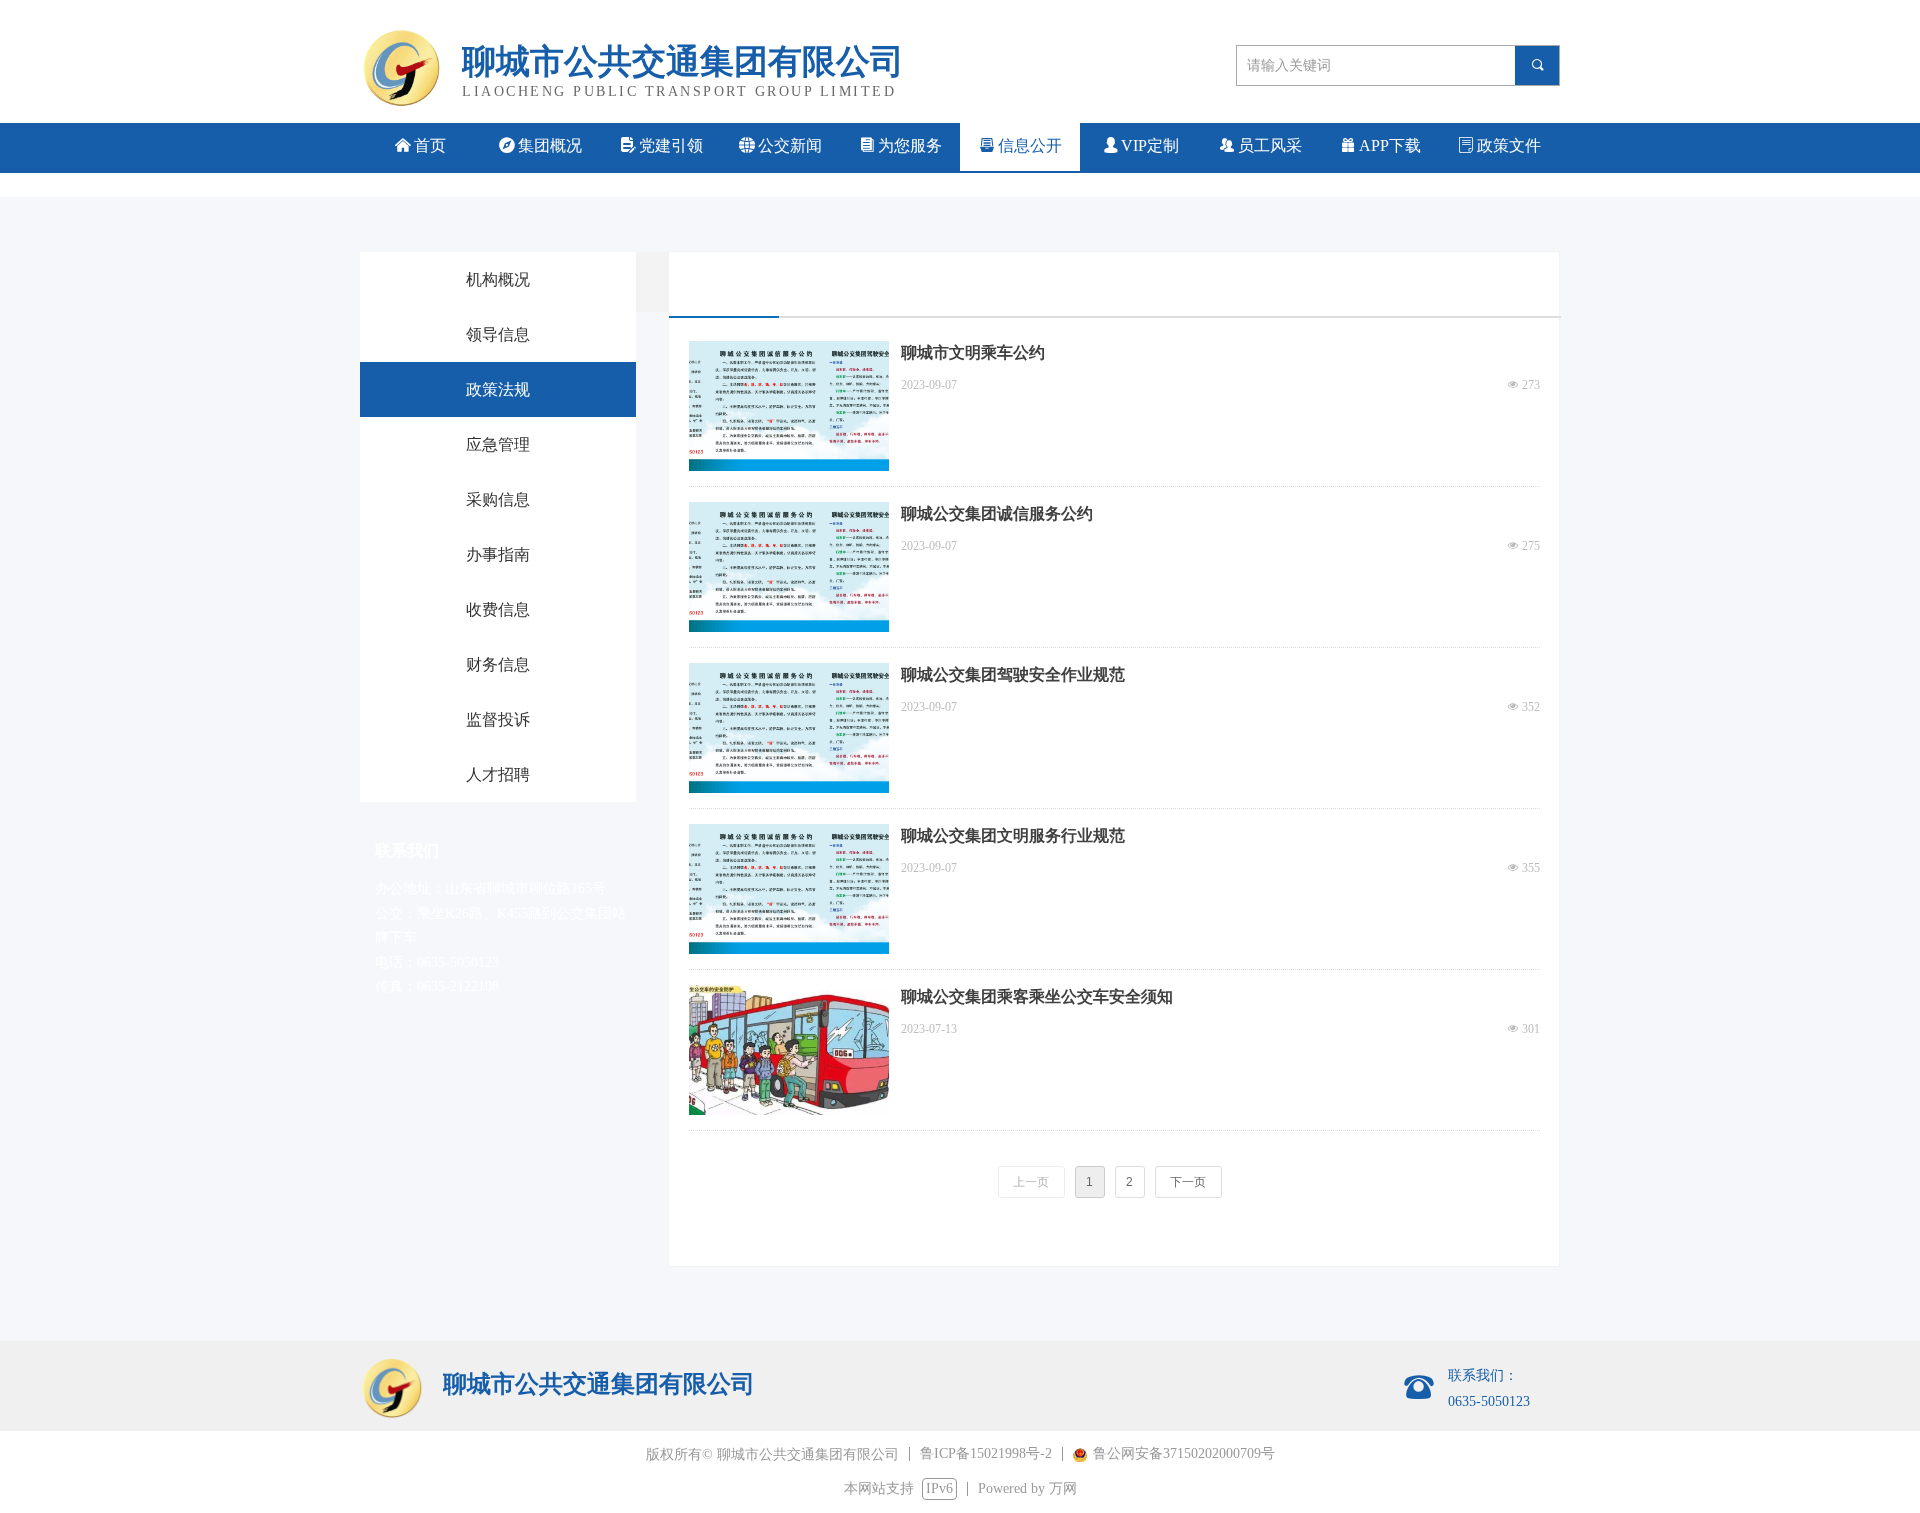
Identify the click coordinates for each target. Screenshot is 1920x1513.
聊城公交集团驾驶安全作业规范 (1013, 674)
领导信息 (498, 334)
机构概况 (498, 279)
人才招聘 (498, 774)
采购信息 (498, 499)
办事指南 (498, 554)
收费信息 (498, 609)
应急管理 (498, 444)
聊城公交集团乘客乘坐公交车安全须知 (1037, 996)
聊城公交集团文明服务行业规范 (1013, 835)
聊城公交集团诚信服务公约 (997, 513)
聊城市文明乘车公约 (973, 352)
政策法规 (498, 389)
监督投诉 (498, 719)
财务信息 (498, 664)
